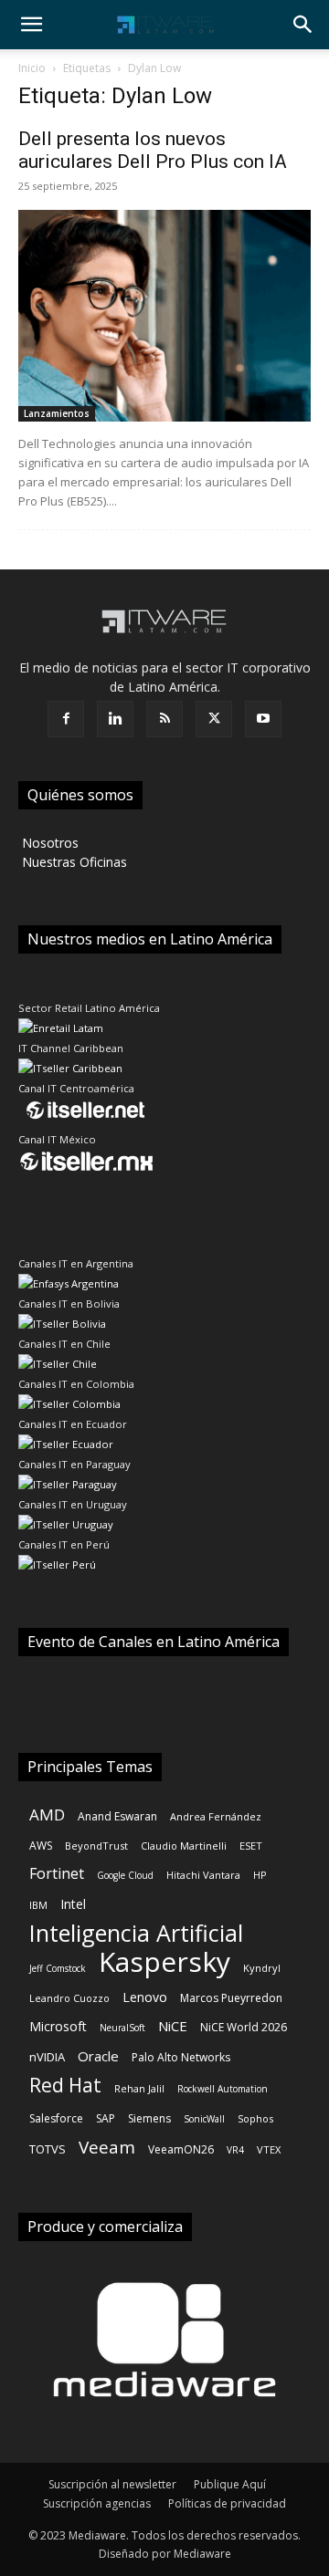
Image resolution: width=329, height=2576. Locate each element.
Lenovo (145, 1997)
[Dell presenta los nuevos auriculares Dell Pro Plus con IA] (164, 316)
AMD (47, 1815)
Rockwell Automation (223, 2089)
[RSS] (164, 719)
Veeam (107, 2148)
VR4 (235, 2150)
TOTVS (48, 2149)
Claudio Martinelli (184, 1846)
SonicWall (204, 2119)
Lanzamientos (57, 413)
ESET (251, 1846)
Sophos (255, 2118)
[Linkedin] (115, 719)
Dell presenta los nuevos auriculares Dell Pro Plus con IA (153, 150)
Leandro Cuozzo (69, 1998)
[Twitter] (214, 719)
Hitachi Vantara (203, 1875)
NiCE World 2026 (244, 2027)
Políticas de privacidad (227, 2503)
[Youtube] (263, 719)
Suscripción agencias (97, 2503)
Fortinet (57, 1874)
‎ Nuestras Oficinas (73, 862)
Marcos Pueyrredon (231, 1998)
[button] (31, 25)
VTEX (269, 2149)
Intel (73, 1904)
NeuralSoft (122, 2028)
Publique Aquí (230, 2484)
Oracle (98, 2056)
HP (260, 1875)
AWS (41, 1846)
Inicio (32, 68)
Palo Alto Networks (181, 2057)
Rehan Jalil (139, 2088)
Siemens (149, 2118)
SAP (106, 2118)
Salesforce (56, 2118)
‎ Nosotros (48, 843)
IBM (38, 1905)
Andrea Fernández (216, 1816)
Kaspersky (164, 1961)
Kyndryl (262, 1968)
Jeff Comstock (58, 1968)
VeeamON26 (181, 2149)
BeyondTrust (96, 1846)
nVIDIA (47, 2057)
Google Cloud (125, 1875)
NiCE (173, 2026)
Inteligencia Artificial (136, 1933)
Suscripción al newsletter (112, 2484)
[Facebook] (66, 719)
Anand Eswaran (117, 1816)
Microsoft (58, 2026)
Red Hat (65, 2086)
